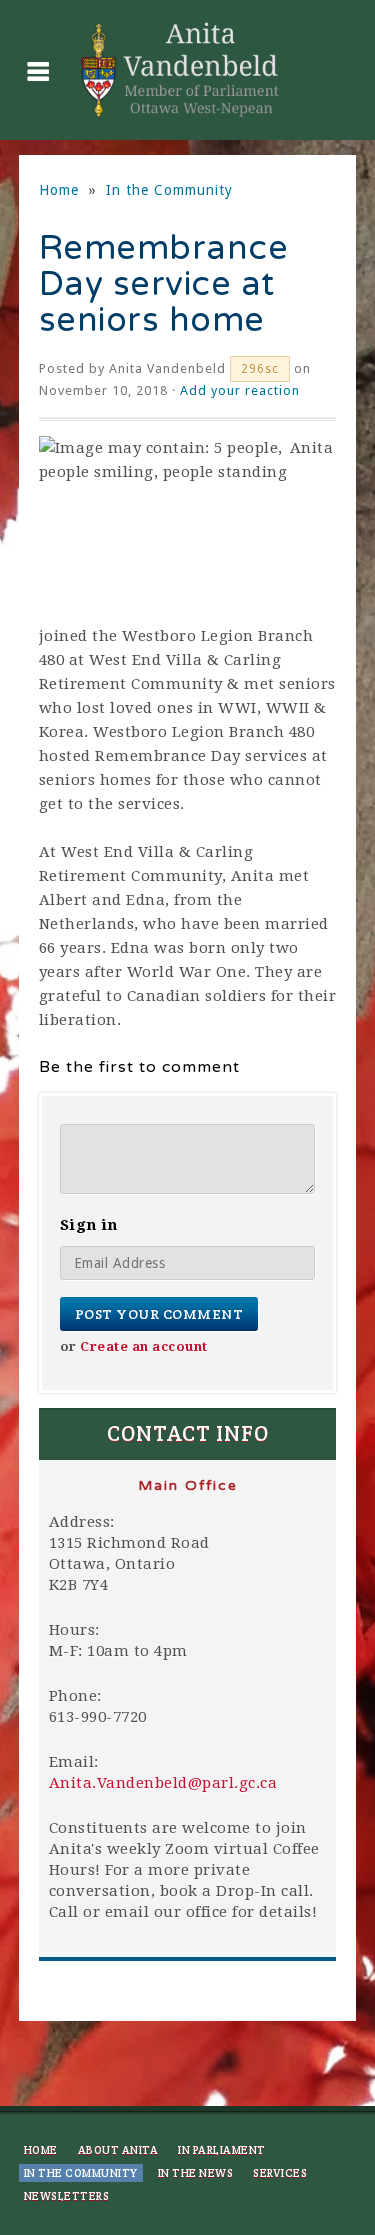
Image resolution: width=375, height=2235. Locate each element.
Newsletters (67, 2196)
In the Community (169, 190)
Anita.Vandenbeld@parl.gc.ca (163, 1783)
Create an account (144, 1346)
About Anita (118, 2150)
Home (59, 190)
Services (280, 2173)
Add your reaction (240, 390)
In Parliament (222, 2150)
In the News (196, 2173)
